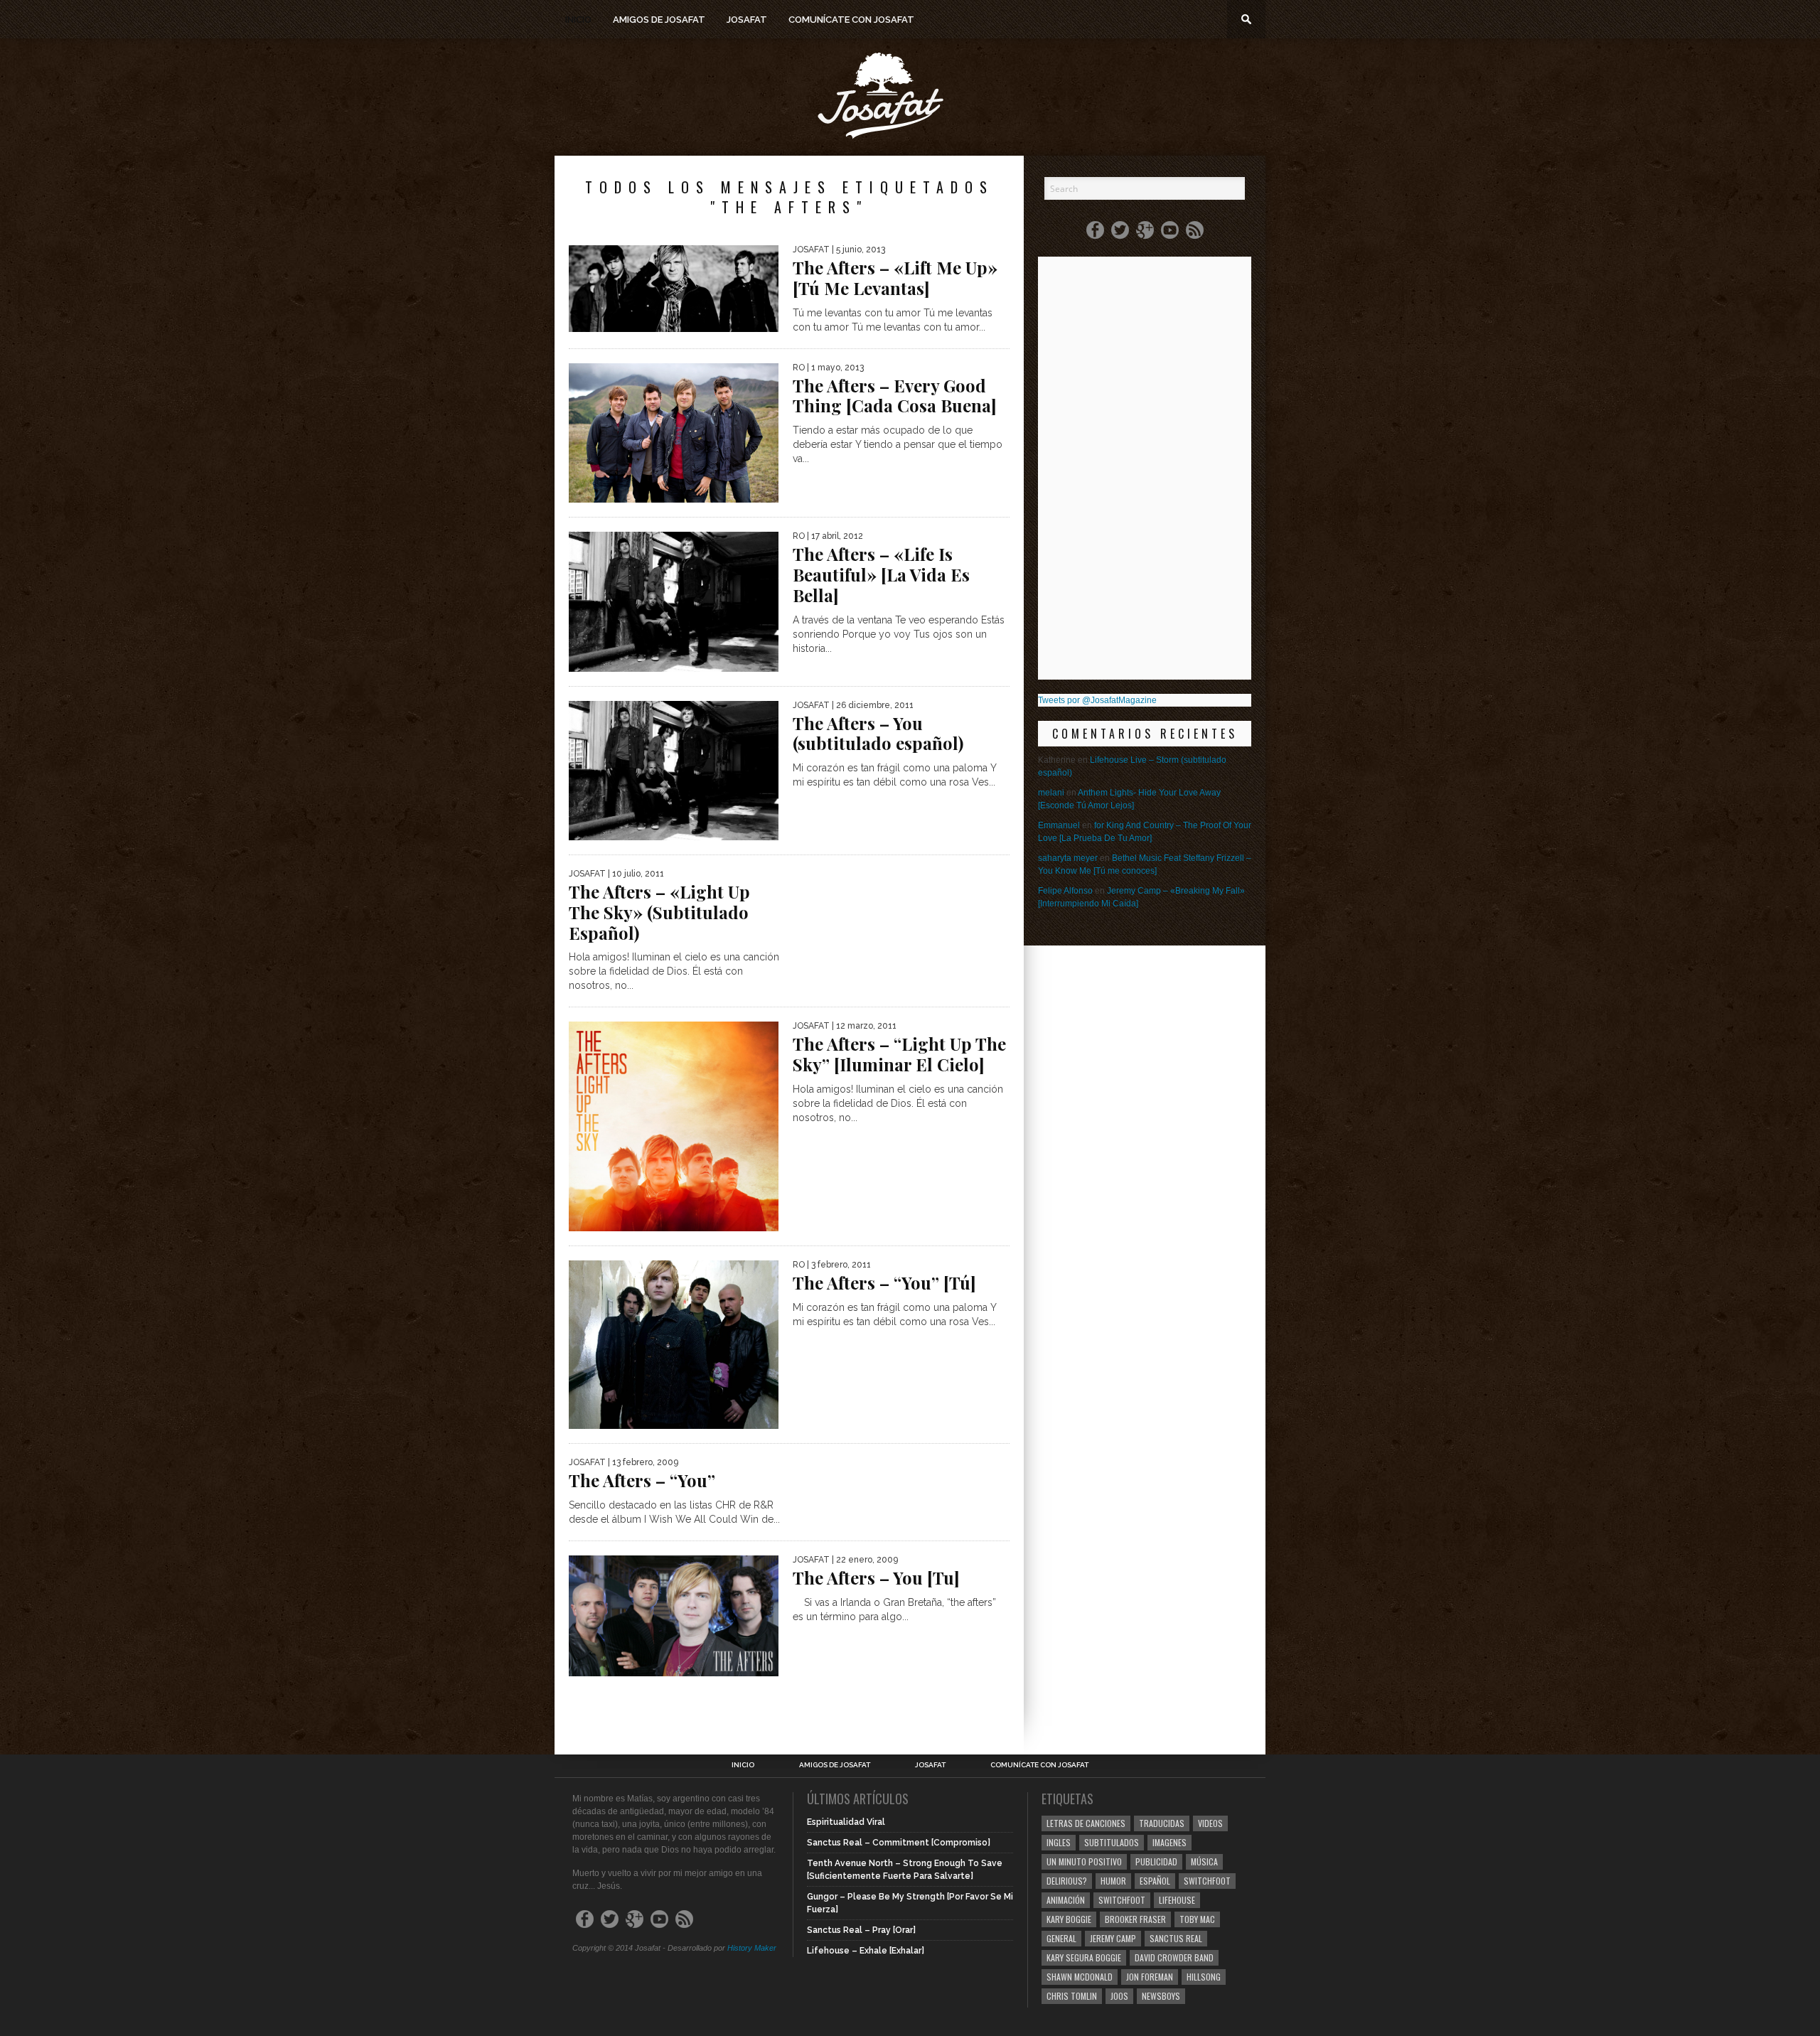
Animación (1066, 1900)
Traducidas (1162, 1823)
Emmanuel (1059, 825)
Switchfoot (1207, 1881)
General (1061, 1938)
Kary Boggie (1069, 1919)
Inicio (578, 20)
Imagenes (1169, 1842)
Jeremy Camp (1113, 1938)
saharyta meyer (1068, 858)
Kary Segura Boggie (1084, 1957)
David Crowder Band (1174, 1957)
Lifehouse (1177, 1900)
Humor (1113, 1881)
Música (1204, 1861)
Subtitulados (1112, 1842)
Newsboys (1161, 1996)
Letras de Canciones (1086, 1823)
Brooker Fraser (1135, 1919)
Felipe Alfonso (1065, 891)
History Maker (752, 1948)
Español (1155, 1881)
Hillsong (1204, 1977)
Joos (1119, 1996)
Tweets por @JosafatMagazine (1097, 700)
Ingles (1059, 1842)
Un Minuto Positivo (1084, 1861)
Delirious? (1067, 1881)
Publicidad (1156, 1861)
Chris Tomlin (1072, 1996)
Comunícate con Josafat (851, 20)
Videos (1210, 1823)
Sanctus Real (1176, 1938)
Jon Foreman (1150, 1977)
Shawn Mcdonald (1080, 1977)
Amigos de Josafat (659, 20)
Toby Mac (1197, 1919)
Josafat (747, 20)
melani (1051, 793)
